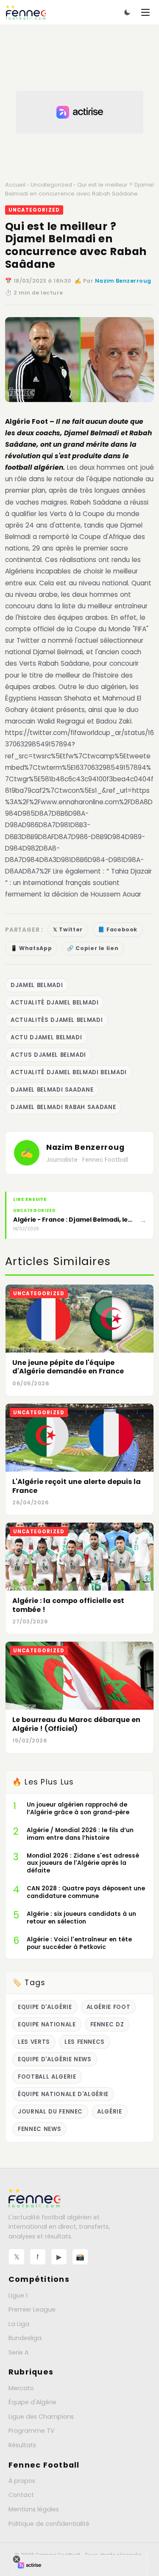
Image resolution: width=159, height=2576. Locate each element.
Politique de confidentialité (49, 2524)
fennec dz (107, 2024)
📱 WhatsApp (31, 948)
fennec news (39, 2129)
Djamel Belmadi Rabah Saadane (63, 1107)
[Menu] (145, 12)
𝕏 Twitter (68, 929)
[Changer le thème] (127, 12)
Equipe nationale (47, 2024)
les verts (34, 2042)
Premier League (32, 2309)
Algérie (110, 2112)
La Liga (19, 2324)
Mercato (21, 2388)
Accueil (15, 185)
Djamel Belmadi (37, 985)
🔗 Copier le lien (93, 948)
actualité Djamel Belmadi (55, 1003)
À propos (22, 2481)
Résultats (22, 2445)
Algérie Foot (26, 421)
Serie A (18, 2352)
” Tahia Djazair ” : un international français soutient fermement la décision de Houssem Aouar (78, 883)
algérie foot (109, 2007)
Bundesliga (25, 2338)
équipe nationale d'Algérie (63, 2094)
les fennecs (85, 2042)
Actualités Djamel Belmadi (57, 1020)
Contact (21, 2495)
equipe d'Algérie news (55, 2059)
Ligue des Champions (41, 2417)
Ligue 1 (18, 2295)
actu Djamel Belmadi (46, 1037)
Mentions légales (34, 2509)
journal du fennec (50, 2112)
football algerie (47, 2077)
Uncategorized (51, 185)
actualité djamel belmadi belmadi (69, 1072)
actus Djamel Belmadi (48, 1055)
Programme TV (32, 2431)
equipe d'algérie (45, 2007)
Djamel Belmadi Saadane (52, 1090)
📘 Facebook (118, 929)
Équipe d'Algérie (32, 2402)
